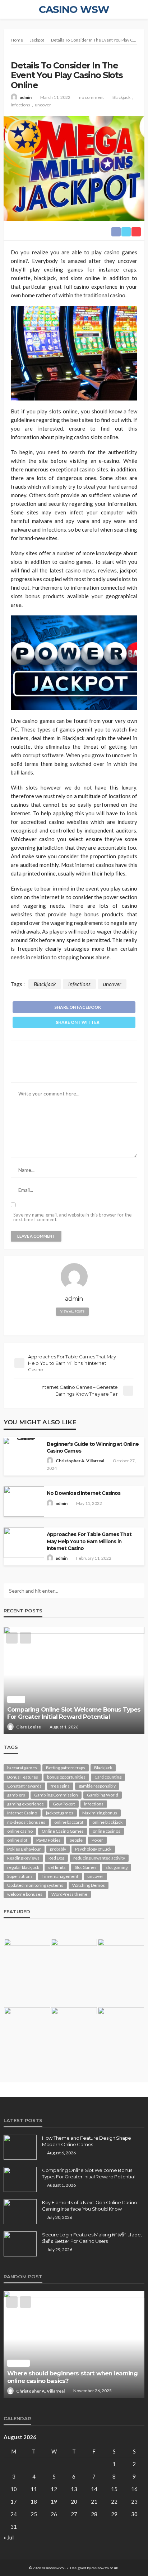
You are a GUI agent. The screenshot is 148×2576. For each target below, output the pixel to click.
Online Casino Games (63, 1831)
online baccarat (69, 1822)
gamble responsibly (97, 1786)
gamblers (16, 1795)
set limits (57, 1867)
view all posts (72, 1311)
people (76, 1840)
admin (26, 97)
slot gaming (117, 1867)
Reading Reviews (23, 1858)
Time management (60, 1876)
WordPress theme (69, 1894)
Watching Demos (89, 1885)
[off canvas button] (8, 9)
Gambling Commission (56, 1795)
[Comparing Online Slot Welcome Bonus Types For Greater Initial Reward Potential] (20, 2179)
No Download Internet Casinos (84, 1493)
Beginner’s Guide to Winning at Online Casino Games (93, 1447)
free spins (60, 1786)
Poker (97, 1840)
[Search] (138, 9)
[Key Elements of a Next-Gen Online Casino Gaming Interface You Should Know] (74, 1680)
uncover (43, 105)
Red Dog (56, 1858)
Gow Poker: (64, 1804)
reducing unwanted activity (99, 1858)
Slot (16, 2363)
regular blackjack (23, 1867)
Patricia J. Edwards (34, 1727)
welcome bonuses (25, 1894)
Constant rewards (24, 1786)
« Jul (9, 2537)
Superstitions (20, 1876)
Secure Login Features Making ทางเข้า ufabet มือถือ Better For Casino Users (92, 2238)
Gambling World (103, 1795)
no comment (91, 97)
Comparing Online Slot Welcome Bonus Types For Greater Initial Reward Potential (88, 2173)
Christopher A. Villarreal (80, 1461)
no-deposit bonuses (26, 1822)
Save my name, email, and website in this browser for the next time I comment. (72, 1217)
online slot (17, 1840)
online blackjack (107, 1822)
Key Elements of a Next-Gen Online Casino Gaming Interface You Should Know (69, 1713)
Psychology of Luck (93, 1849)
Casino (18, 1699)
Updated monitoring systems (35, 1885)
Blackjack (121, 97)
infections (20, 105)
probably (58, 1849)
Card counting (108, 1777)
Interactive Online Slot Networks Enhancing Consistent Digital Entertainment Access (70, 2377)
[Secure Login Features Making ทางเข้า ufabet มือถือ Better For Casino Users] (20, 2244)
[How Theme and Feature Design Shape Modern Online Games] (20, 2147)
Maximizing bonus (100, 1813)
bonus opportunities (66, 1777)
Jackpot (24, 54)
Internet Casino (22, 1813)
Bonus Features (23, 1777)
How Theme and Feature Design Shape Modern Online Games (87, 2141)
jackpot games (60, 1813)
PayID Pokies (48, 1840)
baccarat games (22, 1768)
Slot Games (86, 1867)
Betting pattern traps (66, 1768)
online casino (20, 1831)
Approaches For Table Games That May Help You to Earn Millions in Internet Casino (89, 1541)
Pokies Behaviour (24, 1849)
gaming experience (26, 1804)
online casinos (107, 1831)
